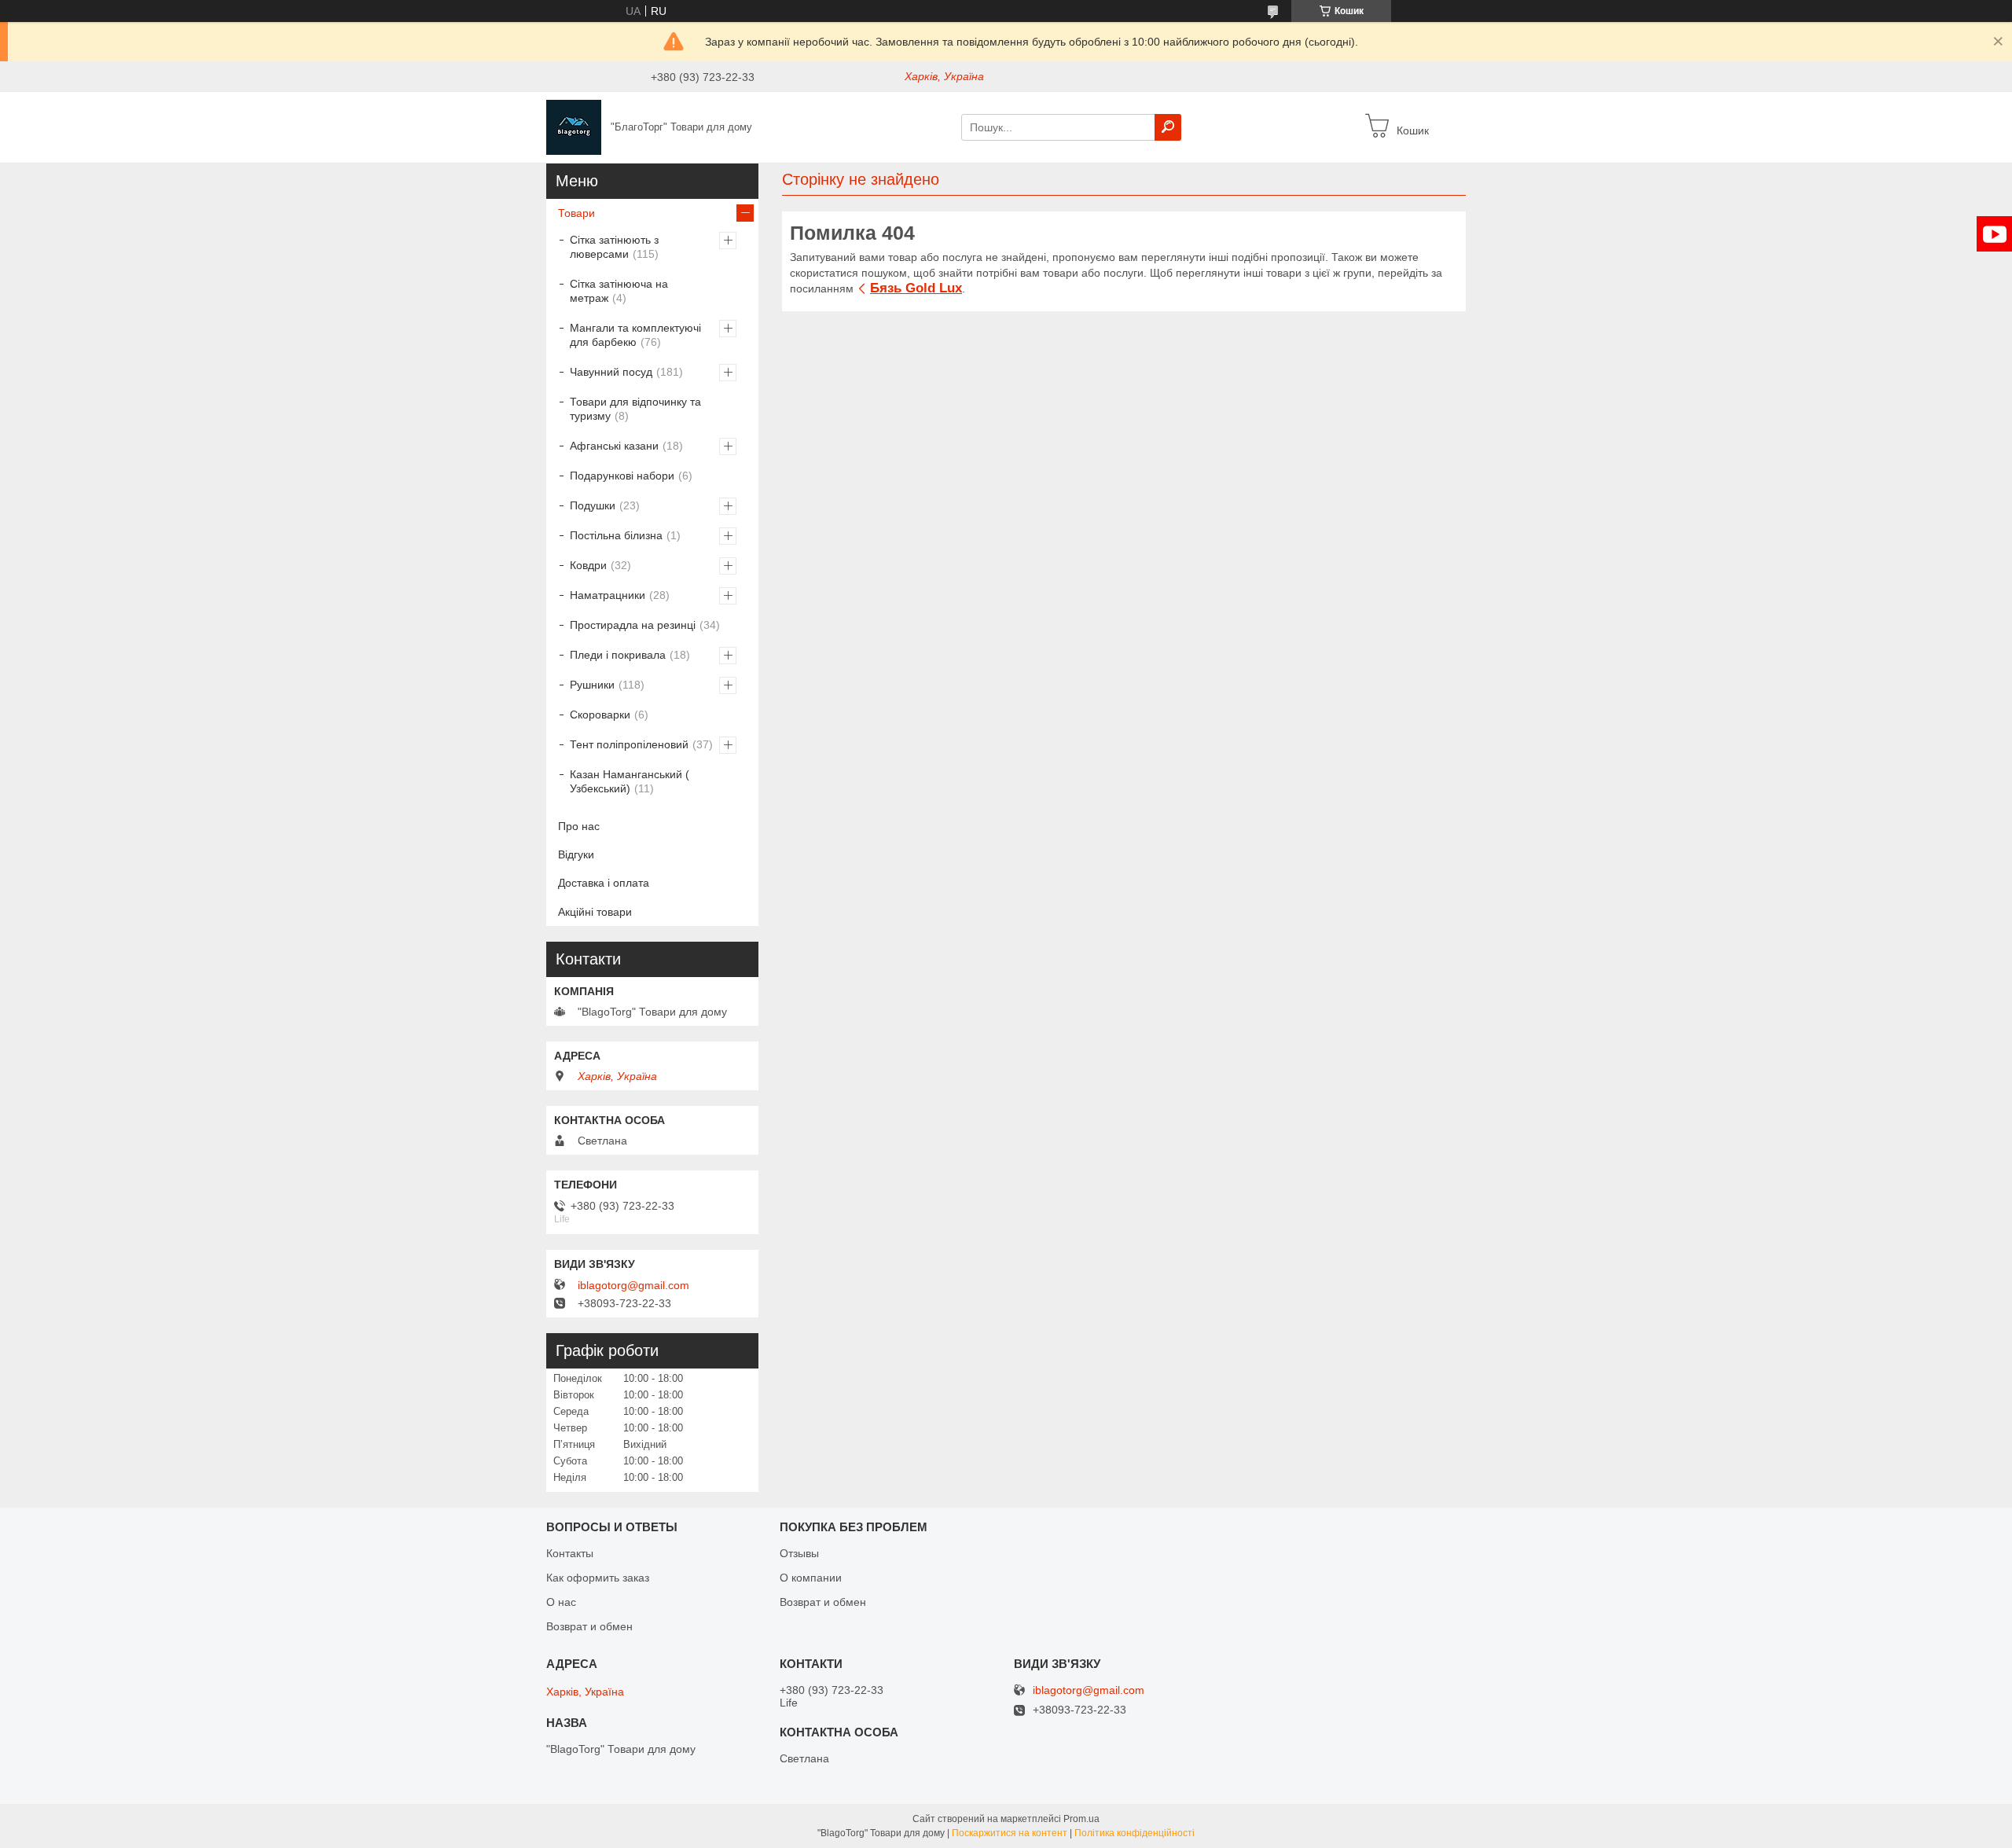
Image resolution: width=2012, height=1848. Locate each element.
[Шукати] (1168, 127)
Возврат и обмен (589, 1626)
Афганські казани (614, 446)
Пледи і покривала (618, 655)
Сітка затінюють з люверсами (614, 247)
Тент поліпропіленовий (629, 744)
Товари (576, 213)
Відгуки (576, 854)
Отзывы (799, 1553)
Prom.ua (1081, 1819)
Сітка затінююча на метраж (619, 291)
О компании (811, 1578)
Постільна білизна (616, 535)
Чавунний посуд (611, 372)
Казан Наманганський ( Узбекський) (630, 781)
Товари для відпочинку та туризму (635, 409)
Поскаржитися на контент (1010, 1833)
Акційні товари (595, 912)
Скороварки (600, 715)
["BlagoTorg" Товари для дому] (574, 127)
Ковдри (588, 565)
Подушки (593, 505)
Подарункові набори (622, 476)
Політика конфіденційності (1135, 1833)
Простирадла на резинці (633, 625)
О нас (561, 1602)
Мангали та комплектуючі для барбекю (635, 335)
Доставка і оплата (604, 883)
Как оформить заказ (598, 1578)
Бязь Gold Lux (916, 288)
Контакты (570, 1553)
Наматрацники (608, 595)
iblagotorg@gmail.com (633, 1285)
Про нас (579, 826)
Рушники (592, 685)
